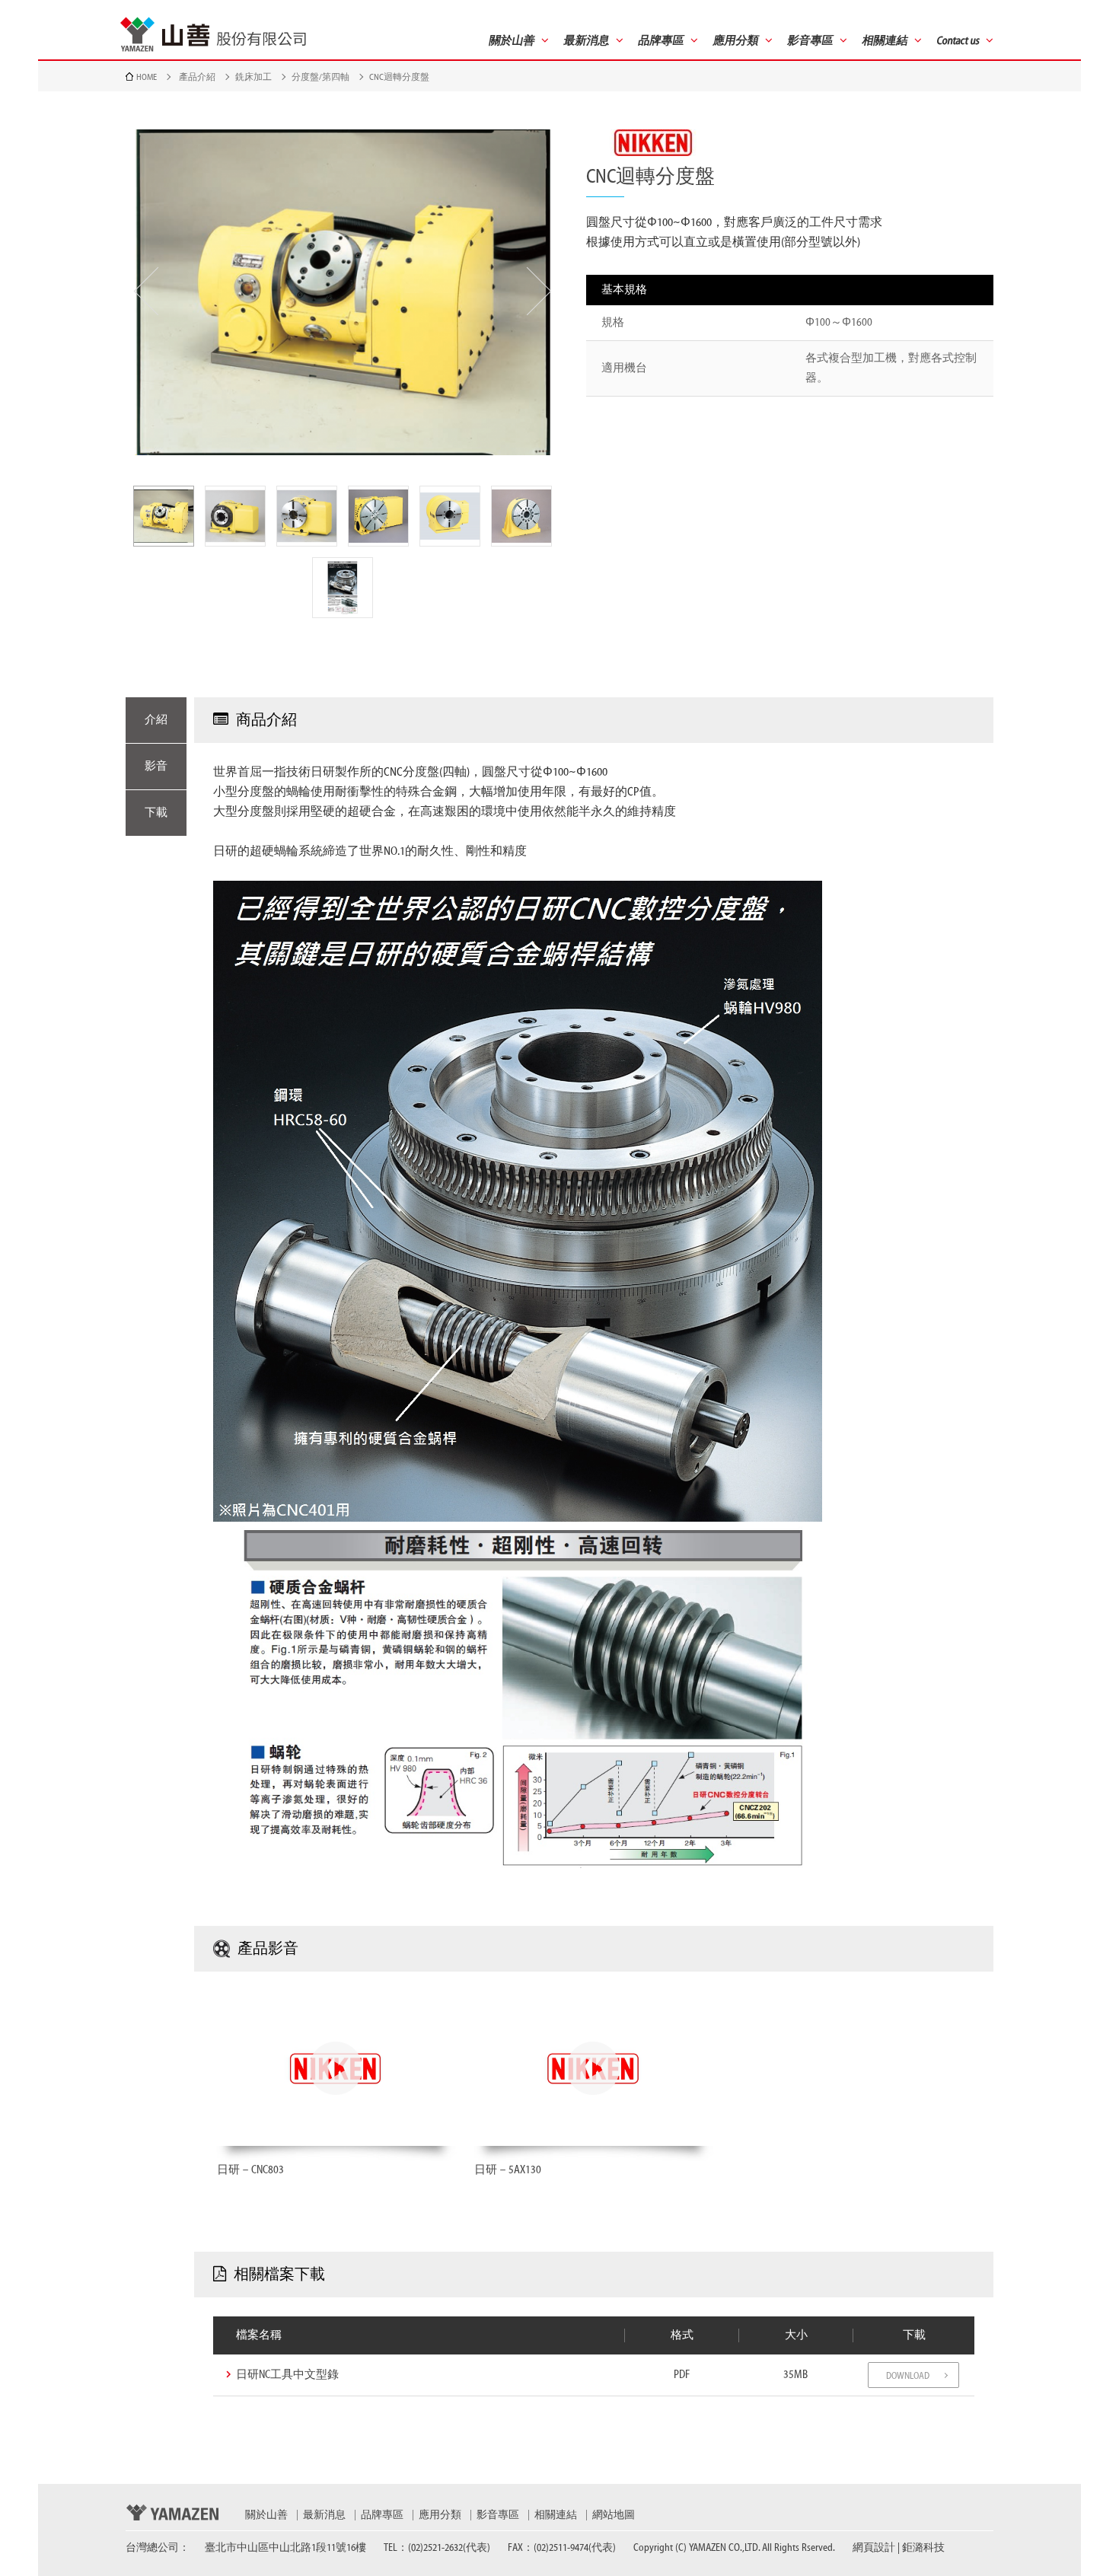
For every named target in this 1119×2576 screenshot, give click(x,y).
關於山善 (266, 2515)
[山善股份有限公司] (213, 34)
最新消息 (324, 2515)
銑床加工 (253, 77)
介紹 (156, 720)
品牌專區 (382, 2515)
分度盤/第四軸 (320, 77)
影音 (156, 766)
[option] (343, 292)
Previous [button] (146, 292)
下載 (156, 813)
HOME (147, 77)
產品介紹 (197, 77)
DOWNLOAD (908, 2375)
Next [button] (539, 292)
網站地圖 (614, 2515)
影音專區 (498, 2515)
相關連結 (556, 2515)
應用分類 (440, 2515)
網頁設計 (874, 2548)
